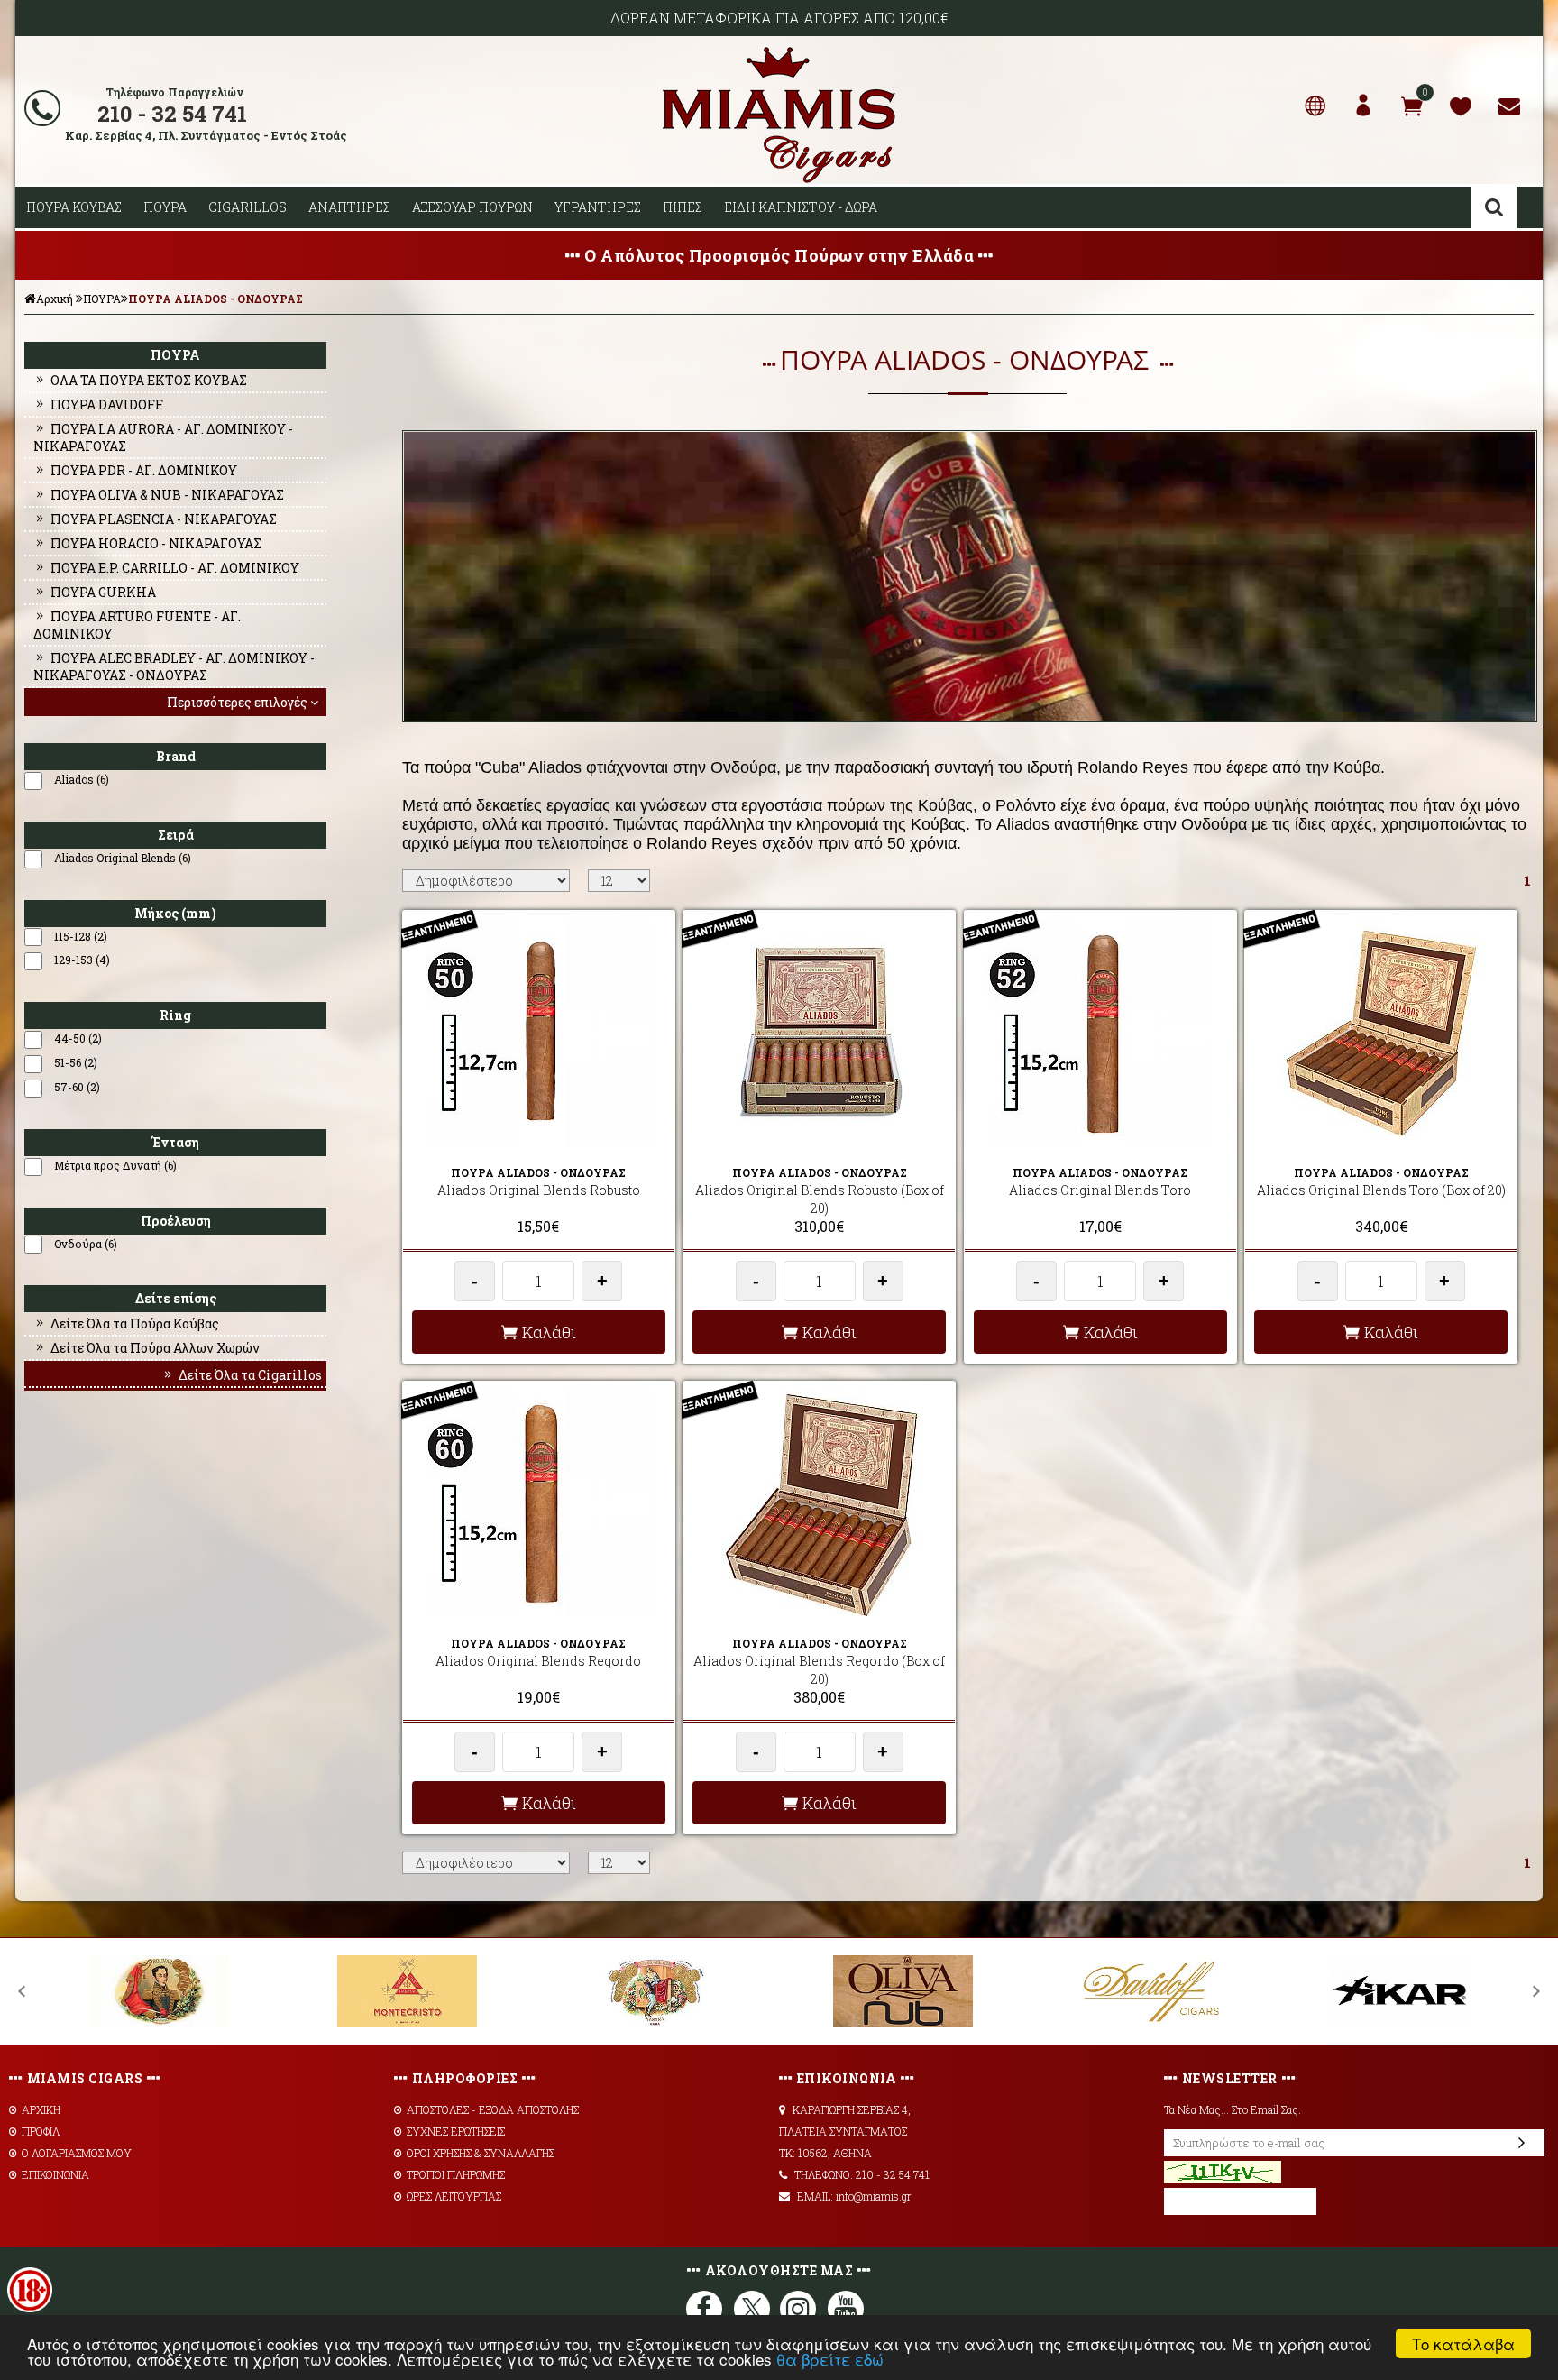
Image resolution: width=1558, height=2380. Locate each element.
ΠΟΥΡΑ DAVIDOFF (107, 404)
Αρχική (55, 299)
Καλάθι (549, 1332)
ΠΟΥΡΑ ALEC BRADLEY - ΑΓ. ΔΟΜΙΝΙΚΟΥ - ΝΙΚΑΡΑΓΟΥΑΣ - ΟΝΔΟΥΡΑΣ (174, 666)
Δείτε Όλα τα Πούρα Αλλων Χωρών (155, 1348)
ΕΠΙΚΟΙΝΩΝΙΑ (55, 2174)
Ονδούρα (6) (86, 1244)
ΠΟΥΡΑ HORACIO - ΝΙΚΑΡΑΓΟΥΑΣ (156, 543)
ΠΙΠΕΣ (683, 207)
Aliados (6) (82, 779)
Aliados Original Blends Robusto (539, 1190)
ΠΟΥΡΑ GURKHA (103, 592)
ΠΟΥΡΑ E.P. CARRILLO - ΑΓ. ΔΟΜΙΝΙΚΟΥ (175, 568)
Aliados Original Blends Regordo (538, 1661)
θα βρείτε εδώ (830, 2359)
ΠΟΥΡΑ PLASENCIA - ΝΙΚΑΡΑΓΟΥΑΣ (164, 519)
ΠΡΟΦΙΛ (41, 2131)
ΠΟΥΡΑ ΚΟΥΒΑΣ (74, 207)
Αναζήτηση (1494, 207)
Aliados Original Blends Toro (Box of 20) (1381, 1190)
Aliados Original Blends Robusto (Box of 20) (820, 1199)
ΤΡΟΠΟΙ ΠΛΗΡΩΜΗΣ (456, 2174)
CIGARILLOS (247, 207)
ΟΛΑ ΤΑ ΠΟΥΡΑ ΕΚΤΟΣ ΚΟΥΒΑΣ (149, 380)
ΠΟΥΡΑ (165, 207)
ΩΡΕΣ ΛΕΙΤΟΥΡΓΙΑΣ (454, 2196)
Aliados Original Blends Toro (1100, 1190)
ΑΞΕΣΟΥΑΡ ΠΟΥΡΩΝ (472, 207)
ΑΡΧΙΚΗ (41, 2109)
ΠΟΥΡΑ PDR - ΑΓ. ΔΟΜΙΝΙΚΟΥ (144, 470)
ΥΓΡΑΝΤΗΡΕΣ (598, 207)
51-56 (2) (76, 1062)
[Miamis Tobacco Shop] (779, 179)
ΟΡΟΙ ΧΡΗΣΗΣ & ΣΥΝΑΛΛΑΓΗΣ (481, 2153)
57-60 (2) (77, 1087)
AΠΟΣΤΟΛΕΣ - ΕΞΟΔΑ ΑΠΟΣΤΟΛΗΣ (493, 2109)
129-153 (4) (82, 960)
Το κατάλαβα (1463, 2343)
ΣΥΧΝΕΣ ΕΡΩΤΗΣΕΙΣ (456, 2131)
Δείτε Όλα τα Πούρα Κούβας (135, 1323)
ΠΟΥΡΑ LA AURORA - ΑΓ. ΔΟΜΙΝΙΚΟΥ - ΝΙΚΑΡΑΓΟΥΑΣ (163, 437)
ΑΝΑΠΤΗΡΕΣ (349, 207)
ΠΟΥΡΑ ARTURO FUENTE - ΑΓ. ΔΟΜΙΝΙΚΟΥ (137, 625)
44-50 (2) (78, 1038)
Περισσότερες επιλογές (237, 702)
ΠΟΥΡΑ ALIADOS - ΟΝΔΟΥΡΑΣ (215, 299)
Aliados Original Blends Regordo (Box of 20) (819, 1670)
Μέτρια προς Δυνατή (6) (115, 1165)
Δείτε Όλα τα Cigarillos (250, 1375)
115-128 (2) (81, 936)
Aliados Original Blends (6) (123, 858)
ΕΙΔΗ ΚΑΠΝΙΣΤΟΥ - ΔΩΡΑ (801, 207)
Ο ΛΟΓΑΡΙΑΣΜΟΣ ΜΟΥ (77, 2153)
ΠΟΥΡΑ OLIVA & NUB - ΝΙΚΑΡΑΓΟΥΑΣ (167, 495)
